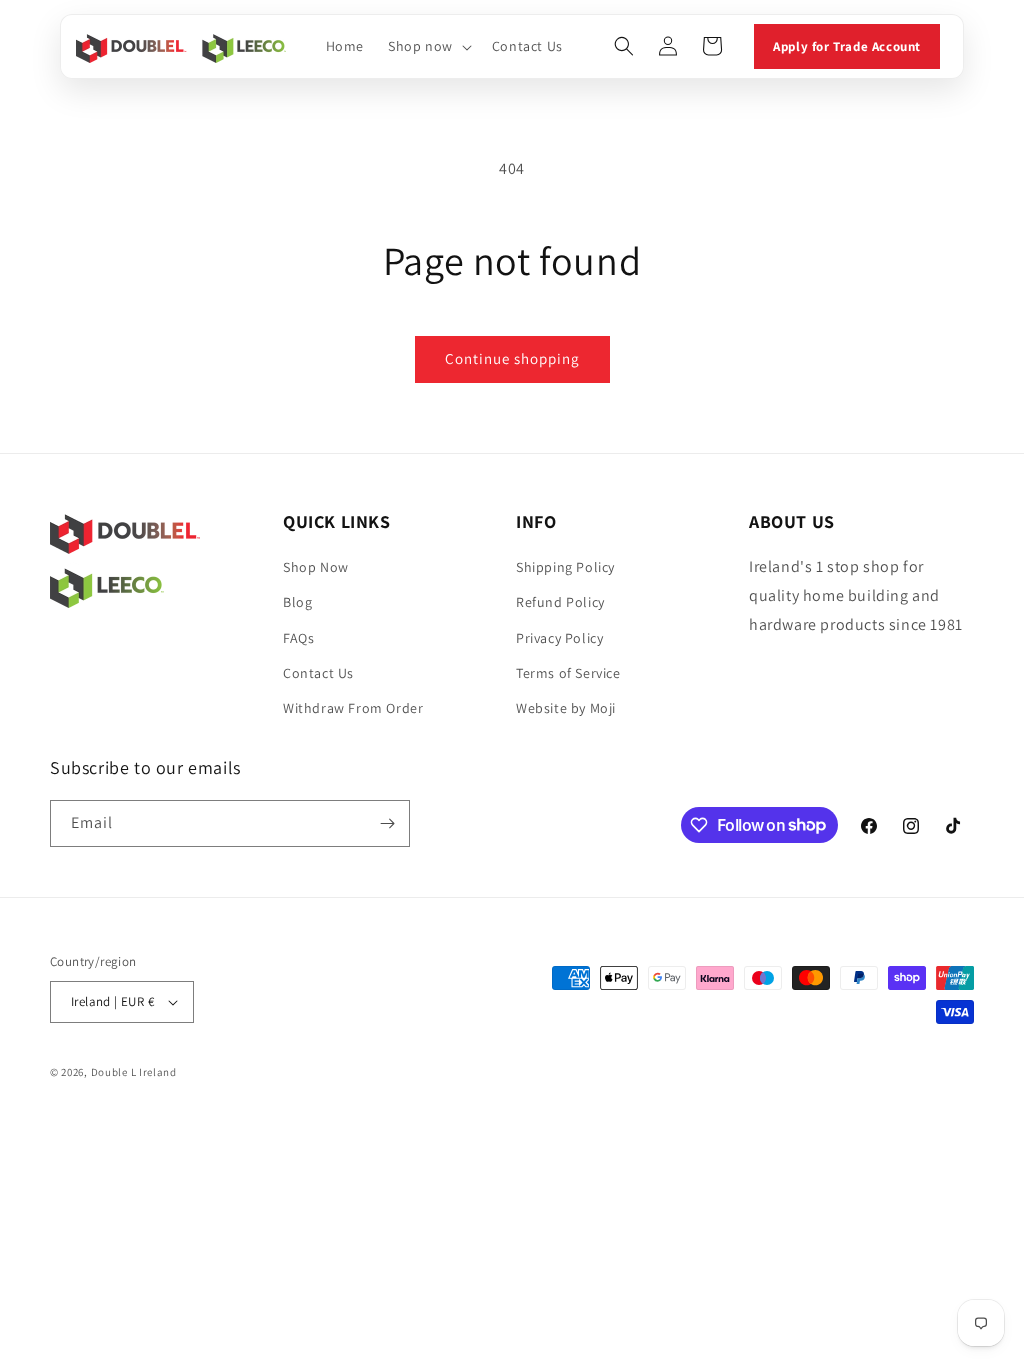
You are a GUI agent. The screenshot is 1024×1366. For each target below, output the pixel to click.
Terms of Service (568, 673)
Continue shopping (512, 358)
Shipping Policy (565, 567)
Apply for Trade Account (847, 46)
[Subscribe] (387, 823)
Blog (297, 602)
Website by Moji (566, 708)
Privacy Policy (559, 638)
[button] (428, 46)
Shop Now (316, 567)
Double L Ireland (134, 1072)
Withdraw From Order (353, 708)
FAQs (298, 638)
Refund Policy (560, 602)
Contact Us (318, 673)
